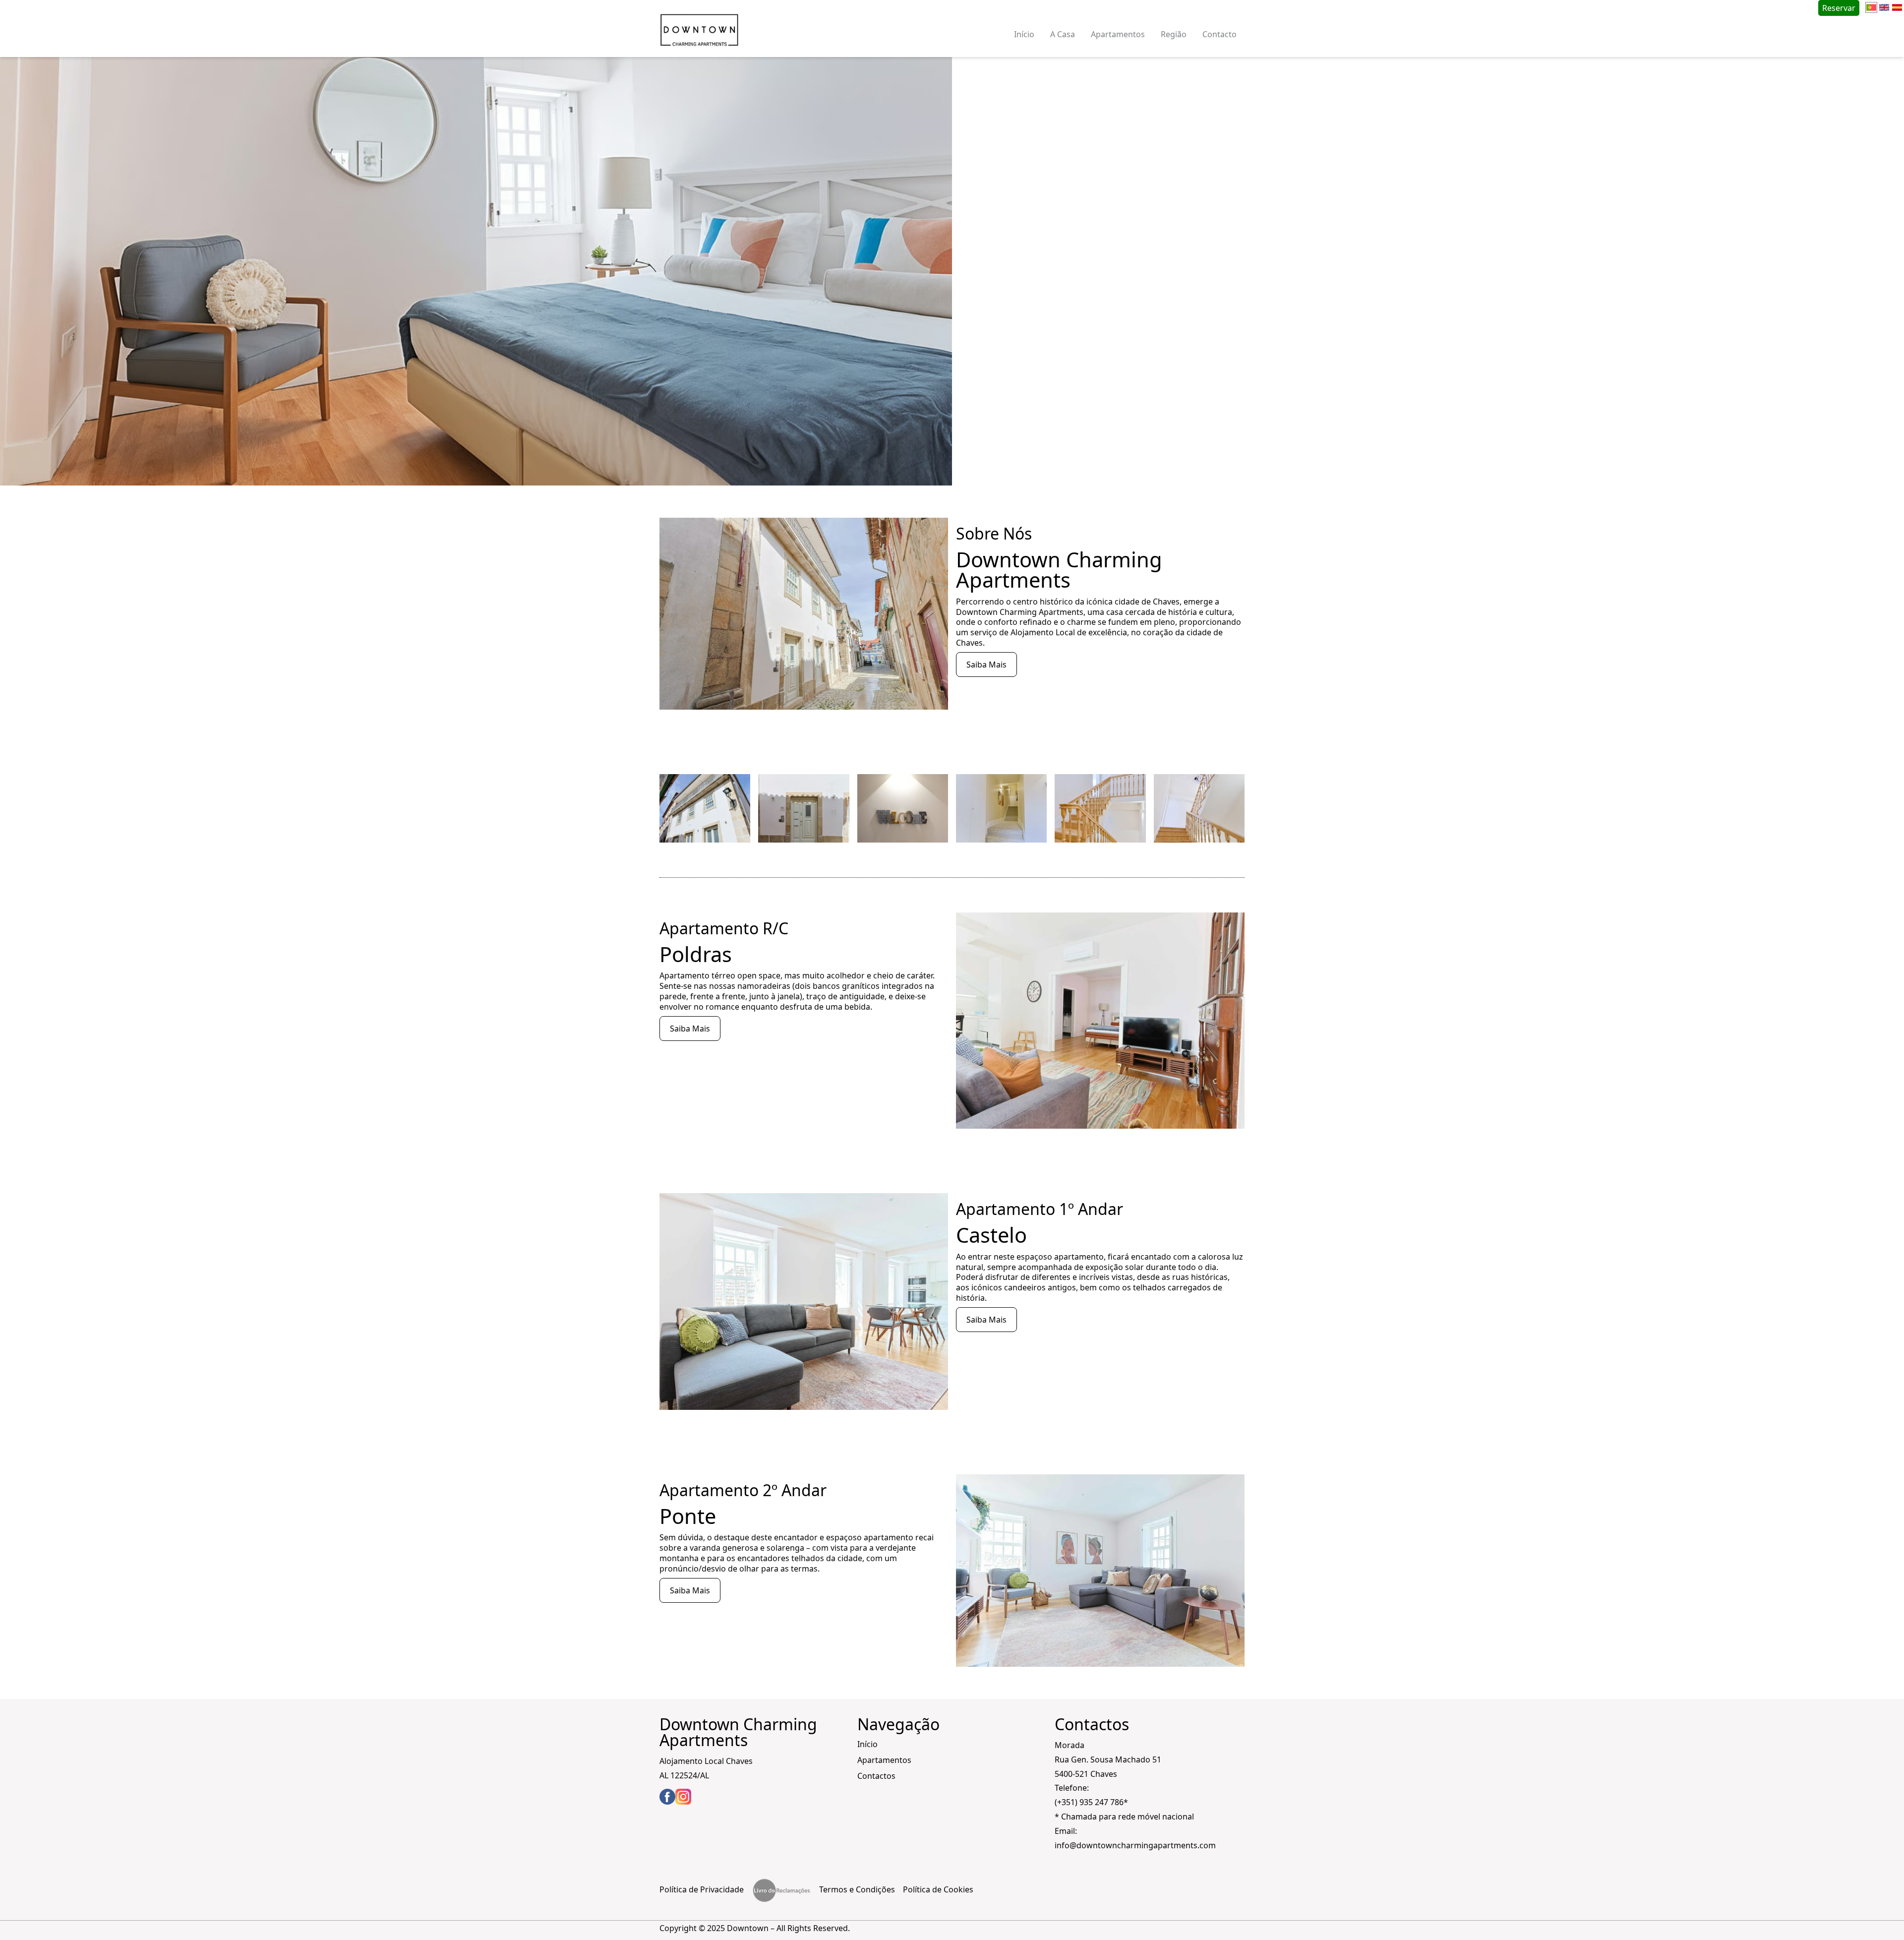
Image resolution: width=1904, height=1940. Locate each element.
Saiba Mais (986, 665)
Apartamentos (1118, 34)
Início (1024, 34)
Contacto (1220, 34)
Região (1174, 34)
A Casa (1063, 34)
